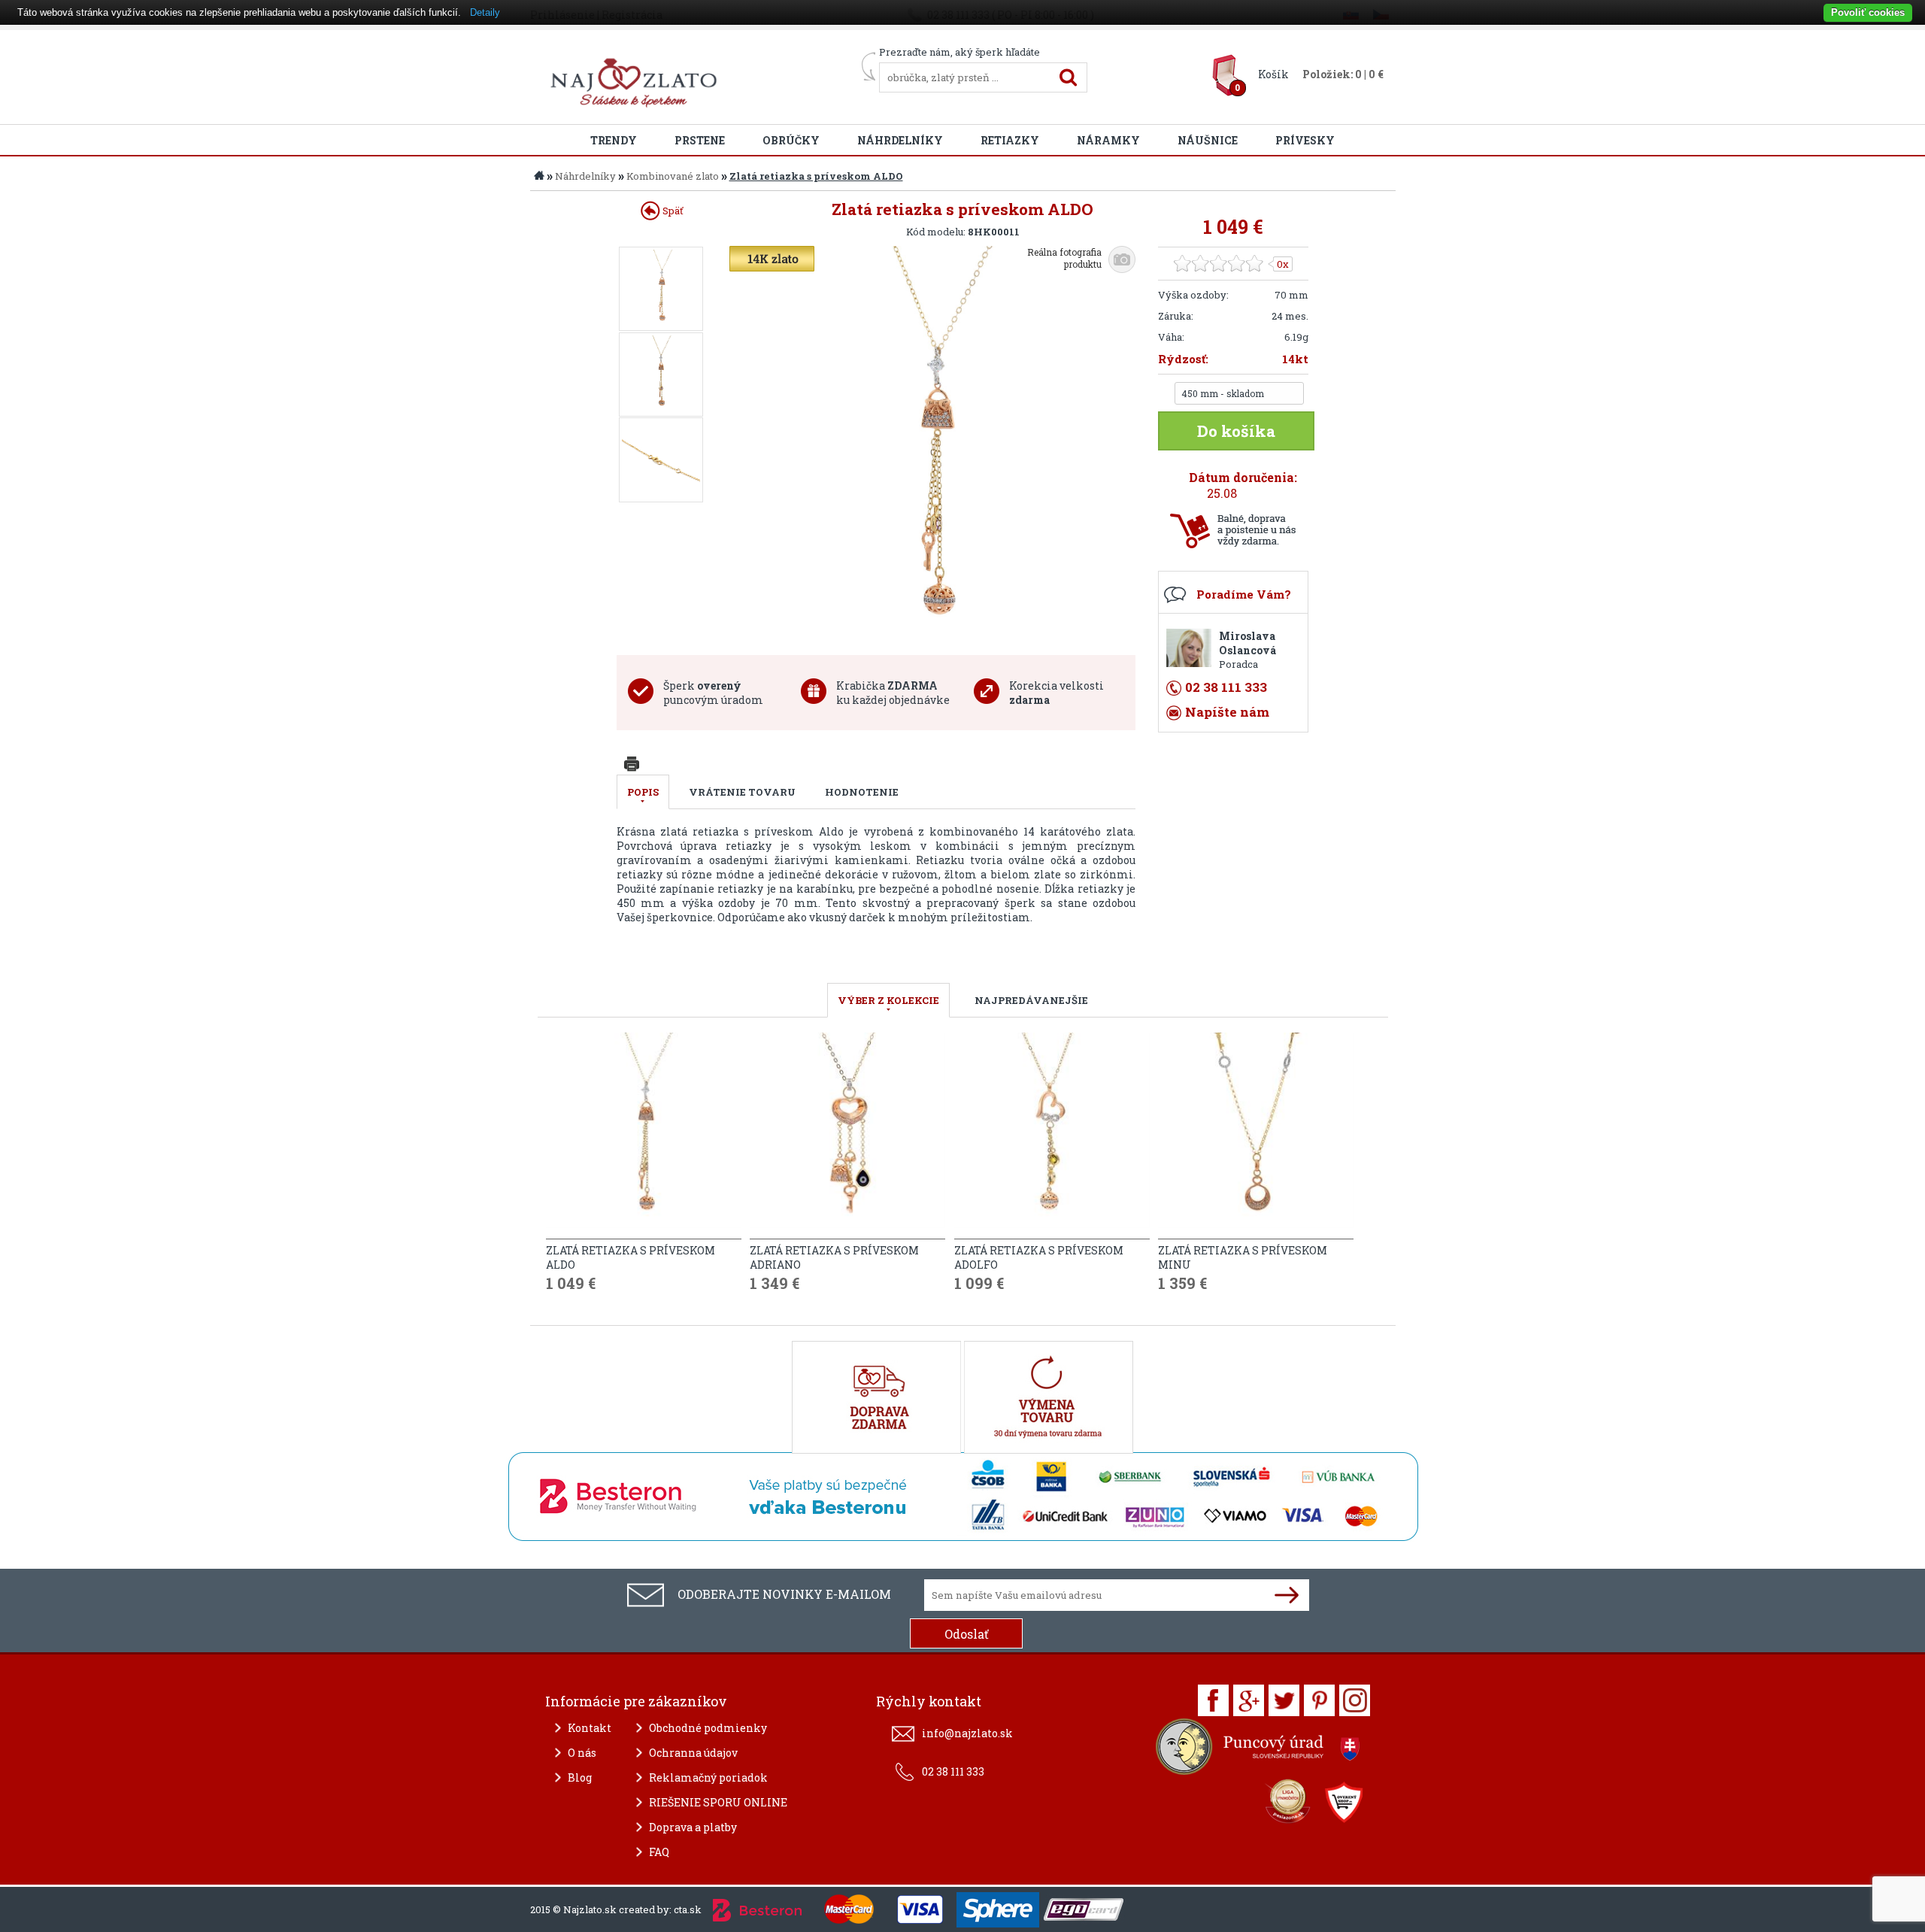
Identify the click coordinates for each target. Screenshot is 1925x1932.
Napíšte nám (1227, 712)
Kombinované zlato (673, 176)
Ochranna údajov (693, 1753)
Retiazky (1010, 140)
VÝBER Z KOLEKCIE (888, 1000)
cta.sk (688, 1909)
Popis (643, 792)
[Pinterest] (1319, 1700)
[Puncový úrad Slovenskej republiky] (1260, 1750)
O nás (582, 1753)
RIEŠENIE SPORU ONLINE (718, 1802)
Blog (580, 1777)
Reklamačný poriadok (708, 1777)
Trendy (614, 140)
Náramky (1108, 140)
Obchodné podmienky (708, 1728)
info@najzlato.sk (967, 1733)
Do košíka (1236, 431)
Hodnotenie (862, 792)
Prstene (700, 140)
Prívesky (1305, 140)
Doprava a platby (693, 1827)
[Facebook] (1213, 1700)
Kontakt (590, 1728)
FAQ (659, 1852)
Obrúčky (791, 140)
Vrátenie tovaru (742, 792)
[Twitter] (1284, 1700)
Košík (1273, 74)
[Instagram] (1355, 1700)
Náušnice (1208, 140)
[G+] (1249, 1700)
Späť (672, 211)
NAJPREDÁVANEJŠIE (1031, 1000)
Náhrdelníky (900, 140)
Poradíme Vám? (1244, 594)
